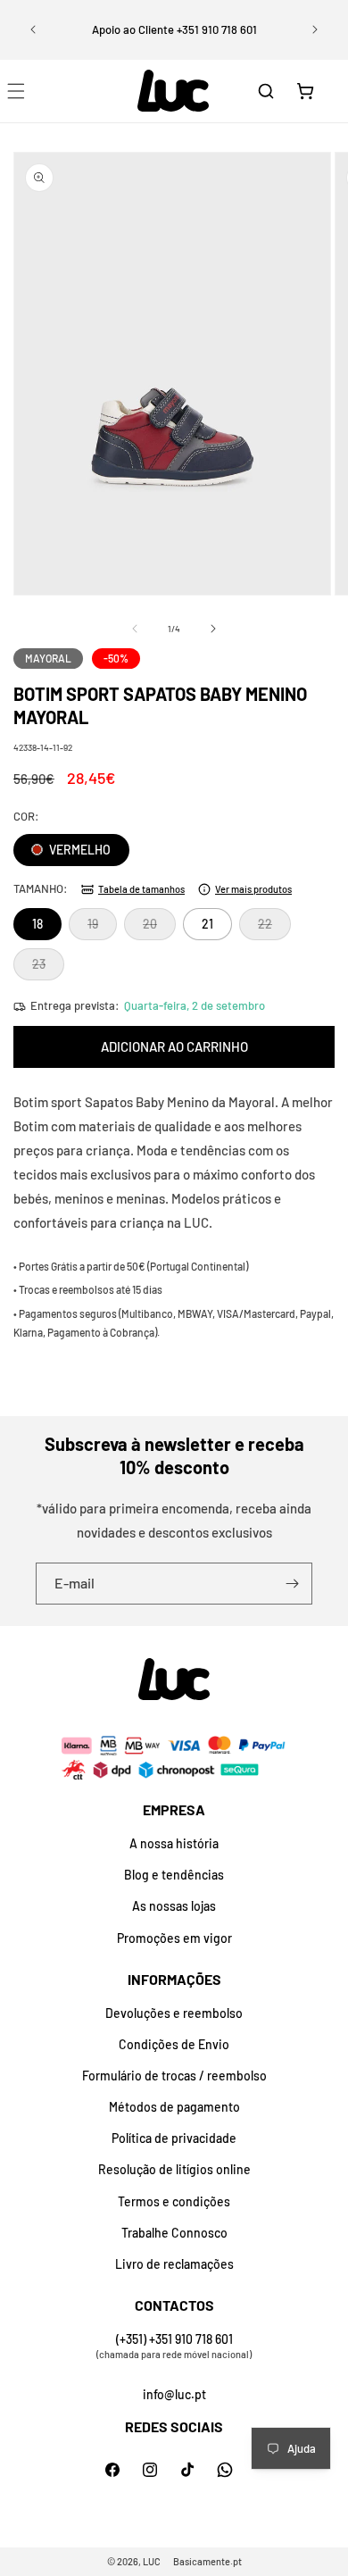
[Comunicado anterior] (33, 29)
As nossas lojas (174, 1906)
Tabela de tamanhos (141, 889)
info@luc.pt (174, 2394)
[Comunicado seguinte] (315, 29)
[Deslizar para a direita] (213, 629)
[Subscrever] (292, 1584)
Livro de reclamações (174, 2264)
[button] (266, 91)
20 (159, 928)
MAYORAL (48, 658)
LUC (152, 2561)
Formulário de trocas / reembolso (174, 2076)
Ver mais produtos (253, 889)
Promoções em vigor (174, 1938)
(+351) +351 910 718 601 (174, 2339)
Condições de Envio (174, 2044)
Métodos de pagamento (174, 2107)
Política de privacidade (174, 2138)
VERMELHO (79, 850)
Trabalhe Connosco (174, 2233)
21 (207, 924)
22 (274, 928)
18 (37, 924)
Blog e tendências (174, 1875)
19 (102, 928)
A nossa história (174, 1843)
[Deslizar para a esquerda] (135, 629)
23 (48, 968)
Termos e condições (174, 2201)
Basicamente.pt (207, 2561)
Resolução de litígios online (174, 2169)
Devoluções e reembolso (174, 2013)
